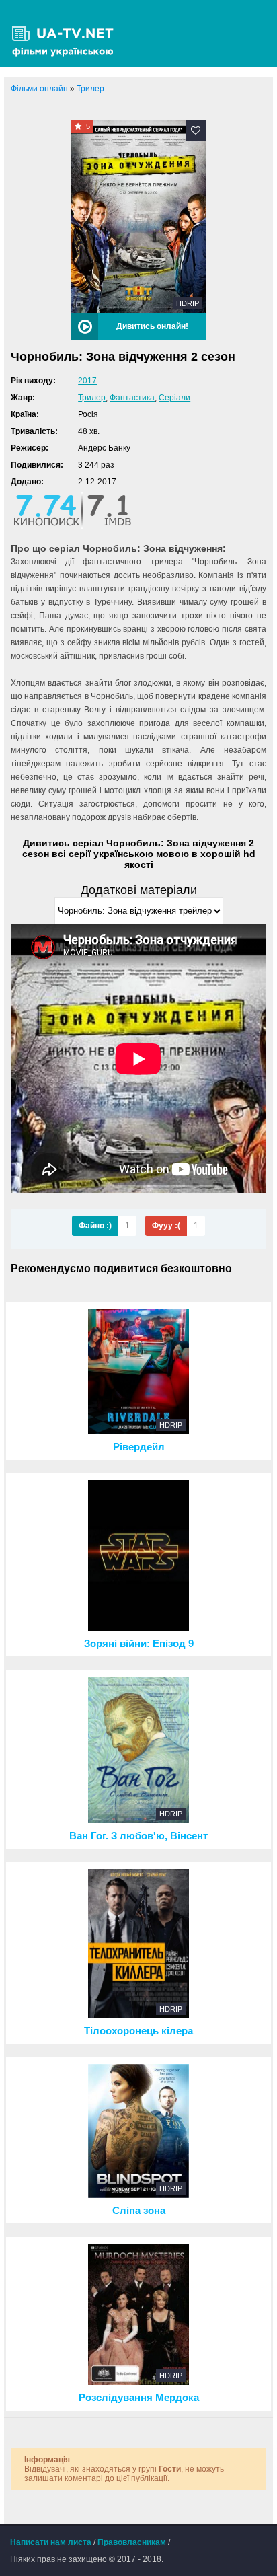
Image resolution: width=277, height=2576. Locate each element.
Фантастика (132, 398)
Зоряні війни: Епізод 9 (139, 1644)
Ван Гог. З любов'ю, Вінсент (138, 1836)
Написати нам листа (51, 2542)
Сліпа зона (139, 2211)
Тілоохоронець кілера (138, 2031)
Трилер (92, 398)
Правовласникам (132, 2542)
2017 (87, 381)
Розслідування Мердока (139, 2398)
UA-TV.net (67, 34)
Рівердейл (139, 1447)
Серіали (174, 398)
